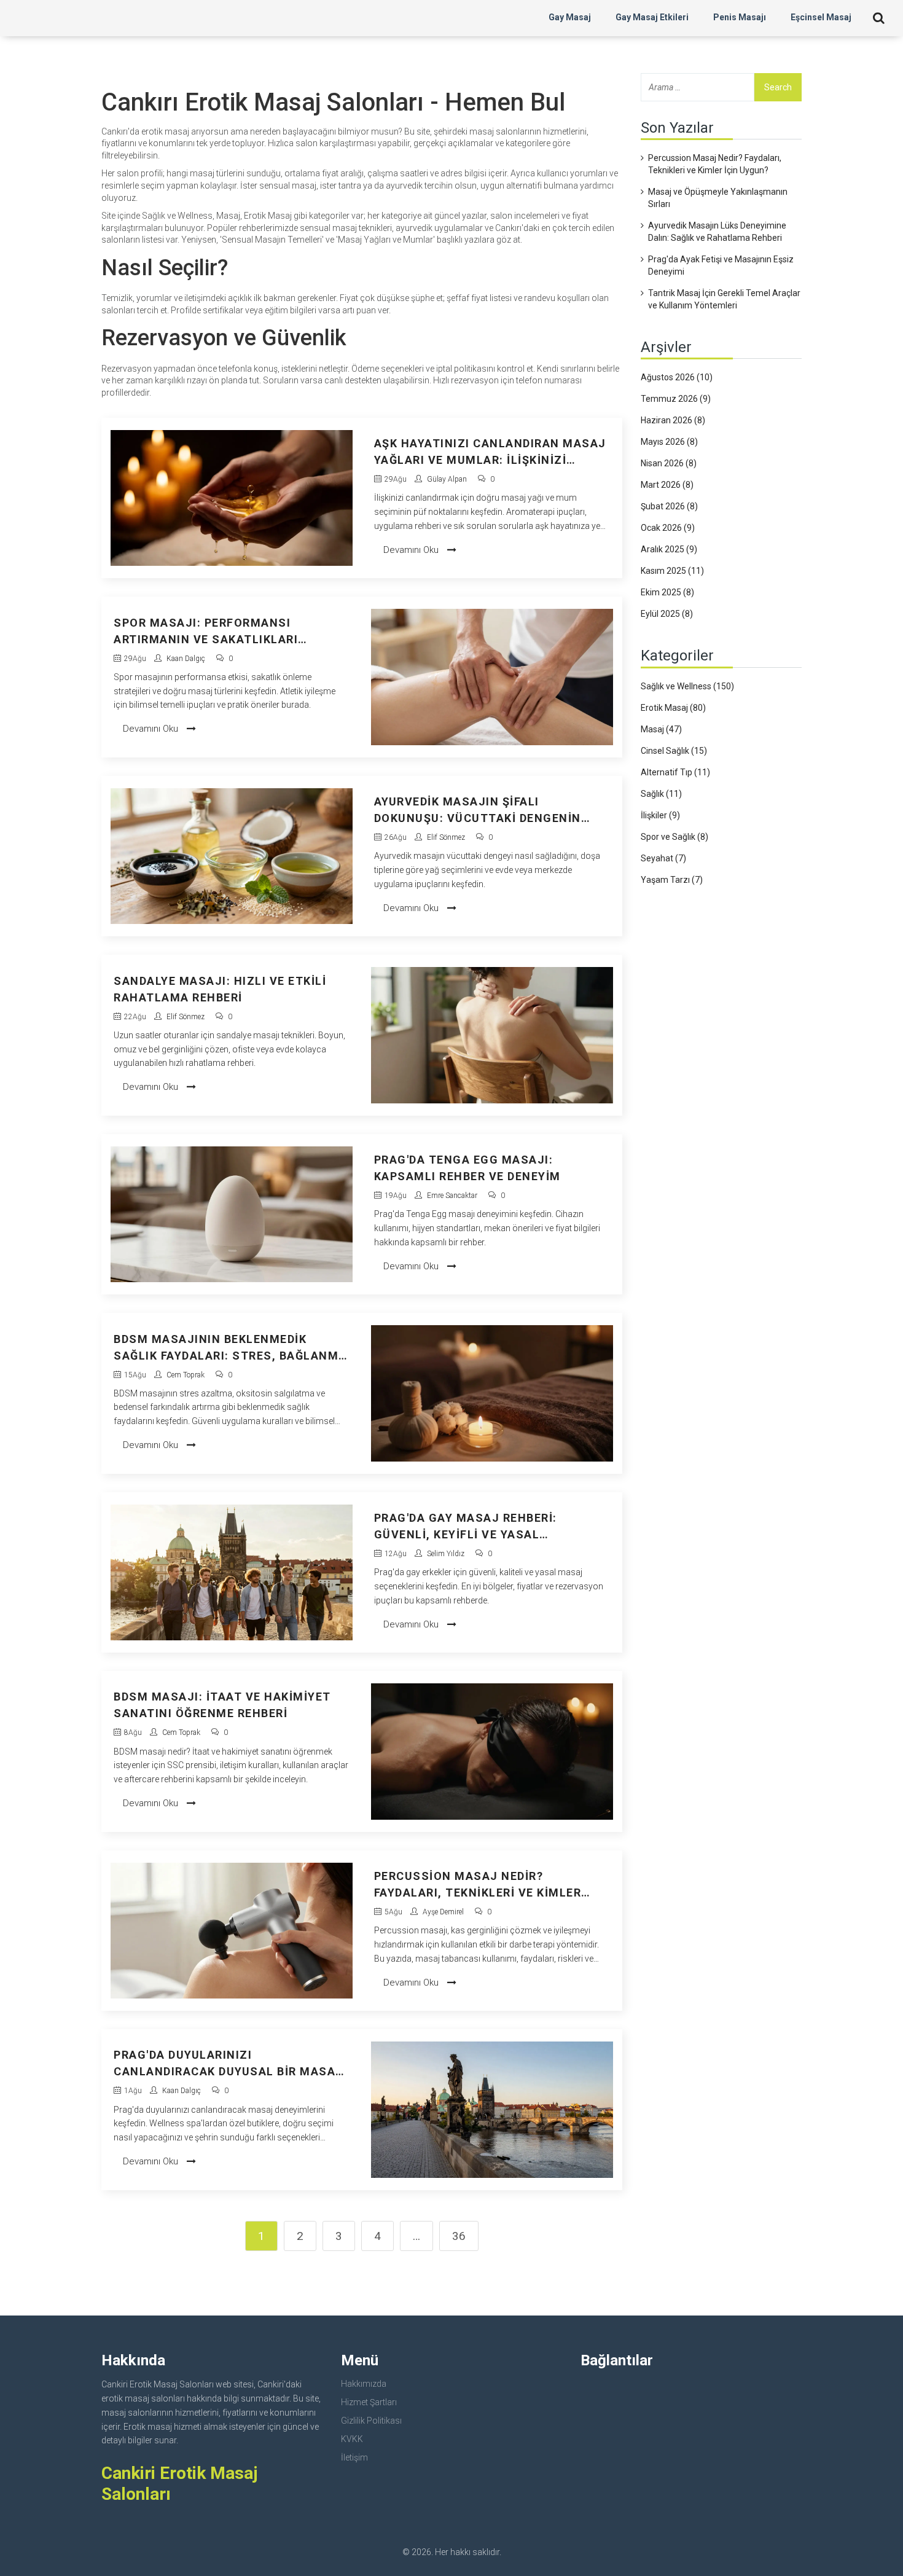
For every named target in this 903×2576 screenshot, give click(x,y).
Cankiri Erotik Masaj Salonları (180, 2484)
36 (459, 2236)
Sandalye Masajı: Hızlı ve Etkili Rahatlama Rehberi (220, 989)
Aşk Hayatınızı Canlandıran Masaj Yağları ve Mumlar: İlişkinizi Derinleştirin (490, 452)
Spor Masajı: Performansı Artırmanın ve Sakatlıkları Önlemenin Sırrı (206, 632)
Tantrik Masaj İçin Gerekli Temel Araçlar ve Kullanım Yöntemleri (724, 299)
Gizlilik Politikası (371, 2421)
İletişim (354, 2457)
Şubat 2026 (669, 506)
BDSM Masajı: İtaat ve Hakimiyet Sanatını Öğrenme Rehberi (222, 1705)
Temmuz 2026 (676, 399)
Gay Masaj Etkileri (652, 17)
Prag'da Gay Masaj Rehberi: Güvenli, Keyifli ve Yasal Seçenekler (466, 1527)
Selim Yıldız (446, 1554)
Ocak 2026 (668, 528)
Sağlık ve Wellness (687, 686)
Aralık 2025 (669, 549)
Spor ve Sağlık (674, 837)
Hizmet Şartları (369, 2402)
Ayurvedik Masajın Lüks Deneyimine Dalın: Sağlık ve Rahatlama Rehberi (717, 232)
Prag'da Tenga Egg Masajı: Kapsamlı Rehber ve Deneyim (467, 1168)
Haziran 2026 (673, 420)
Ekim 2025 (667, 592)
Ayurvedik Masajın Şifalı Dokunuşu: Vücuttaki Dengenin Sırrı (478, 811)
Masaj (661, 729)
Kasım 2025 (672, 571)
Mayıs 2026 (669, 442)
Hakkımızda (364, 2384)
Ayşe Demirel (443, 1912)
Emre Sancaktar (452, 1196)
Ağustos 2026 (677, 377)
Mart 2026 (667, 485)
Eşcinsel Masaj (821, 17)
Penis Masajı (740, 17)
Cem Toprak (186, 1375)
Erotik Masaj (673, 708)
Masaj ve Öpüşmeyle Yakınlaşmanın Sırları (718, 198)
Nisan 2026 (669, 463)
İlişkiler (660, 815)
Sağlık (661, 794)
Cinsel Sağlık (674, 751)
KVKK (352, 2439)
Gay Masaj (570, 17)
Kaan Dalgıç (186, 659)
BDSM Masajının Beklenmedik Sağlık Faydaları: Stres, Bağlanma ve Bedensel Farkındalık (230, 1348)
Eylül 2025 (667, 614)
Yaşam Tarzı (672, 880)
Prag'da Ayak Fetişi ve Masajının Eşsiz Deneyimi (721, 265)
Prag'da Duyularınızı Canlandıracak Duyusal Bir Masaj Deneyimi (229, 2064)
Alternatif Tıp (675, 772)
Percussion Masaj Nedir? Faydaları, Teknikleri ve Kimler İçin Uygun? (478, 1885)
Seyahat (663, 858)
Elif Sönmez (446, 837)
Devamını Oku (412, 550)
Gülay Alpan (447, 479)
